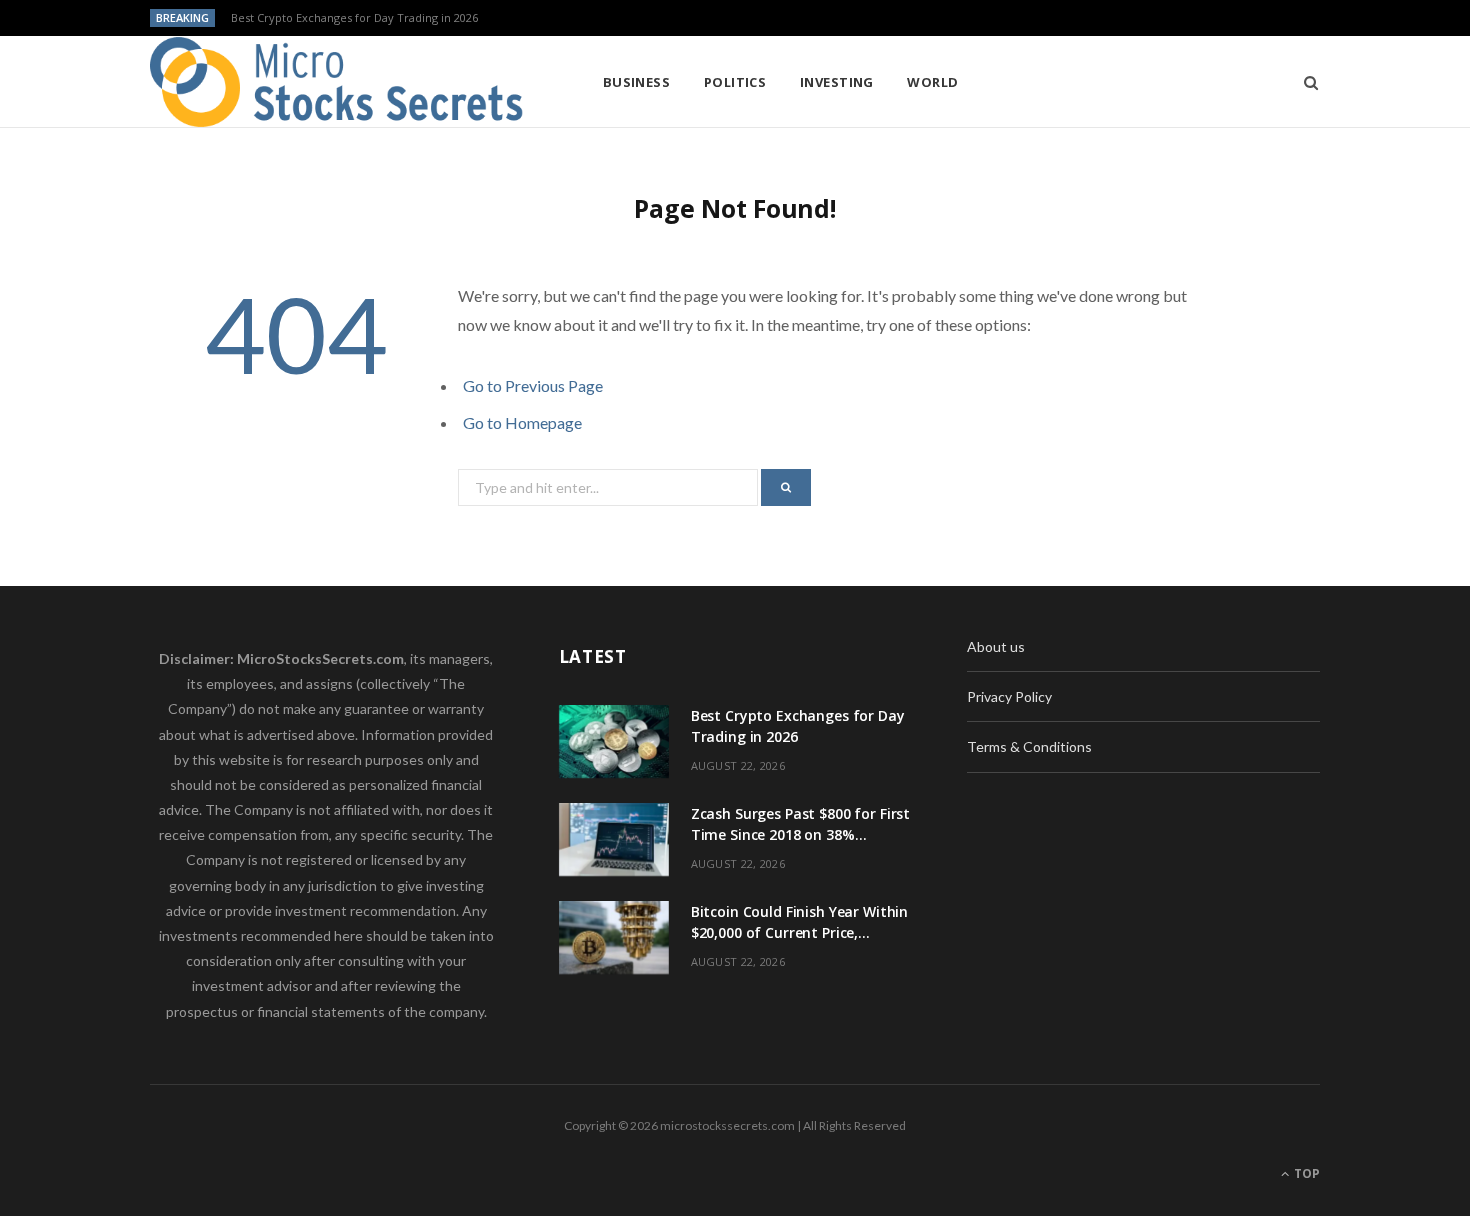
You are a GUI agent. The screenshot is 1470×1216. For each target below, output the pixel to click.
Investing (837, 82)
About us (996, 646)
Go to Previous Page (533, 385)
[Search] (1304, 82)
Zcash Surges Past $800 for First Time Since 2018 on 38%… (385, 18)
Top (1305, 1173)
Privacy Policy (1009, 696)
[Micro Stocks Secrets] (344, 82)
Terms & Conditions (1029, 746)
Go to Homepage (522, 422)
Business (637, 82)
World (932, 82)
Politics (735, 82)
